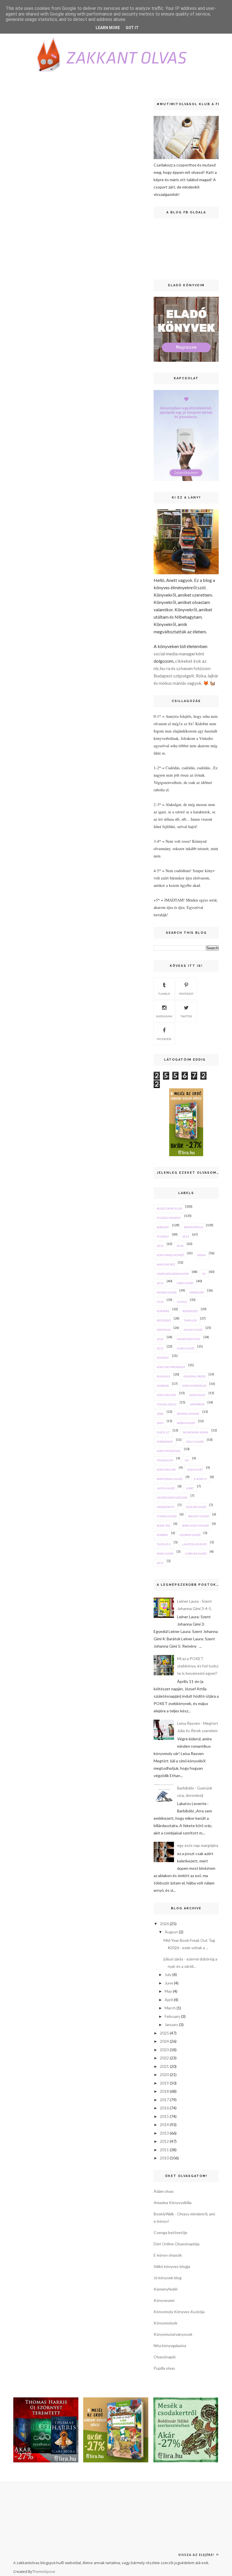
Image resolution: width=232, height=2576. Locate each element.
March (170, 2008)
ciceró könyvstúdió (172, 1498)
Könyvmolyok (166, 2323)
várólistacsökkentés (173, 1274)
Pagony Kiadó (199, 1516)
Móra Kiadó (186, 1423)
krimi (201, 1255)
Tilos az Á (164, 1544)
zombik (162, 1535)
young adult (167, 1404)
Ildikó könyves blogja (172, 2266)
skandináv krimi (196, 1432)
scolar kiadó (196, 1507)
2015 (160, 1246)
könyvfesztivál (169, 1451)
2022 (164, 2058)
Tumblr (164, 994)
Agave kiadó (193, 1330)
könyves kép (166, 1395)
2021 (164, 2066)
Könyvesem (164, 2300)
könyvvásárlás (194, 1386)
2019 (164, 2083)
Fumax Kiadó (167, 1516)
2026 (164, 1924)
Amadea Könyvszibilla (173, 2203)
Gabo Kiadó (185, 1348)
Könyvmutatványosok (173, 2334)
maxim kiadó (167, 1292)
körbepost (165, 1442)
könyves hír (166, 1470)
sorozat (163, 1227)
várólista (197, 1292)
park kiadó (165, 1554)
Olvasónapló (165, 2357)
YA (204, 1274)
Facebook (164, 1039)
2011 (160, 1563)
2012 (160, 1348)
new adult (197, 1395)
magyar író (166, 1264)
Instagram (164, 1016)
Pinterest (186, 994)
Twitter (186, 1016)
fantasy (163, 1358)
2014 (186, 1236)
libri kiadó (185, 1283)
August (171, 1932)
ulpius (182, 1302)
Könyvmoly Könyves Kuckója (179, 2312)
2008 (160, 1414)
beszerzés (190, 1311)
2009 (160, 1423)
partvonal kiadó (170, 1479)
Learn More (108, 28)
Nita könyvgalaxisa (170, 2346)
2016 (180, 1246)
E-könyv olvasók (168, 2255)
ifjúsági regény (169, 1218)
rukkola (164, 1376)
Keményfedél (166, 2289)
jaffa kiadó (166, 1488)
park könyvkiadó (195, 1526)
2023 (164, 2050)
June (169, 1983)
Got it (132, 28)
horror (163, 1386)
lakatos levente (195, 1544)
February (172, 2016)
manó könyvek (189, 1339)
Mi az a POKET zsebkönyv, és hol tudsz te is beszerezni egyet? (198, 1666)
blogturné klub (169, 1208)
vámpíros (197, 1404)
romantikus (193, 1227)
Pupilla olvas (164, 2368)
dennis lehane (188, 1414)
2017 (164, 2100)
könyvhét (195, 1470)
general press (195, 1376)
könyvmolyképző (170, 1255)
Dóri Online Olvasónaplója (177, 2244)
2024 (164, 2041)
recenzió (164, 1320)
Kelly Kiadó (195, 1442)
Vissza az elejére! (197, 2555)
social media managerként (179, 654)
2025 (164, 2033)
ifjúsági (163, 1236)
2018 (164, 2091)
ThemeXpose (44, 2571)
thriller (190, 1320)
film (160, 1302)
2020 (164, 2075)
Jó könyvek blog (168, 2278)
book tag (164, 1526)
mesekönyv (166, 1507)
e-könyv (200, 1479)
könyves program (171, 1367)
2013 (160, 1283)
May (168, 1991)
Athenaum (165, 1460)
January (171, 2024)
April (169, 2000)
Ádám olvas (164, 2191)
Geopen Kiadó (190, 1535)
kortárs (163, 1311)
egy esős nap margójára (198, 1845)
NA (187, 1460)
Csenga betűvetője (170, 2232)
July (168, 1974)
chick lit (163, 1432)
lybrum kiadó (196, 1554)
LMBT (190, 1488)
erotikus (164, 1330)
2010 (160, 1339)
